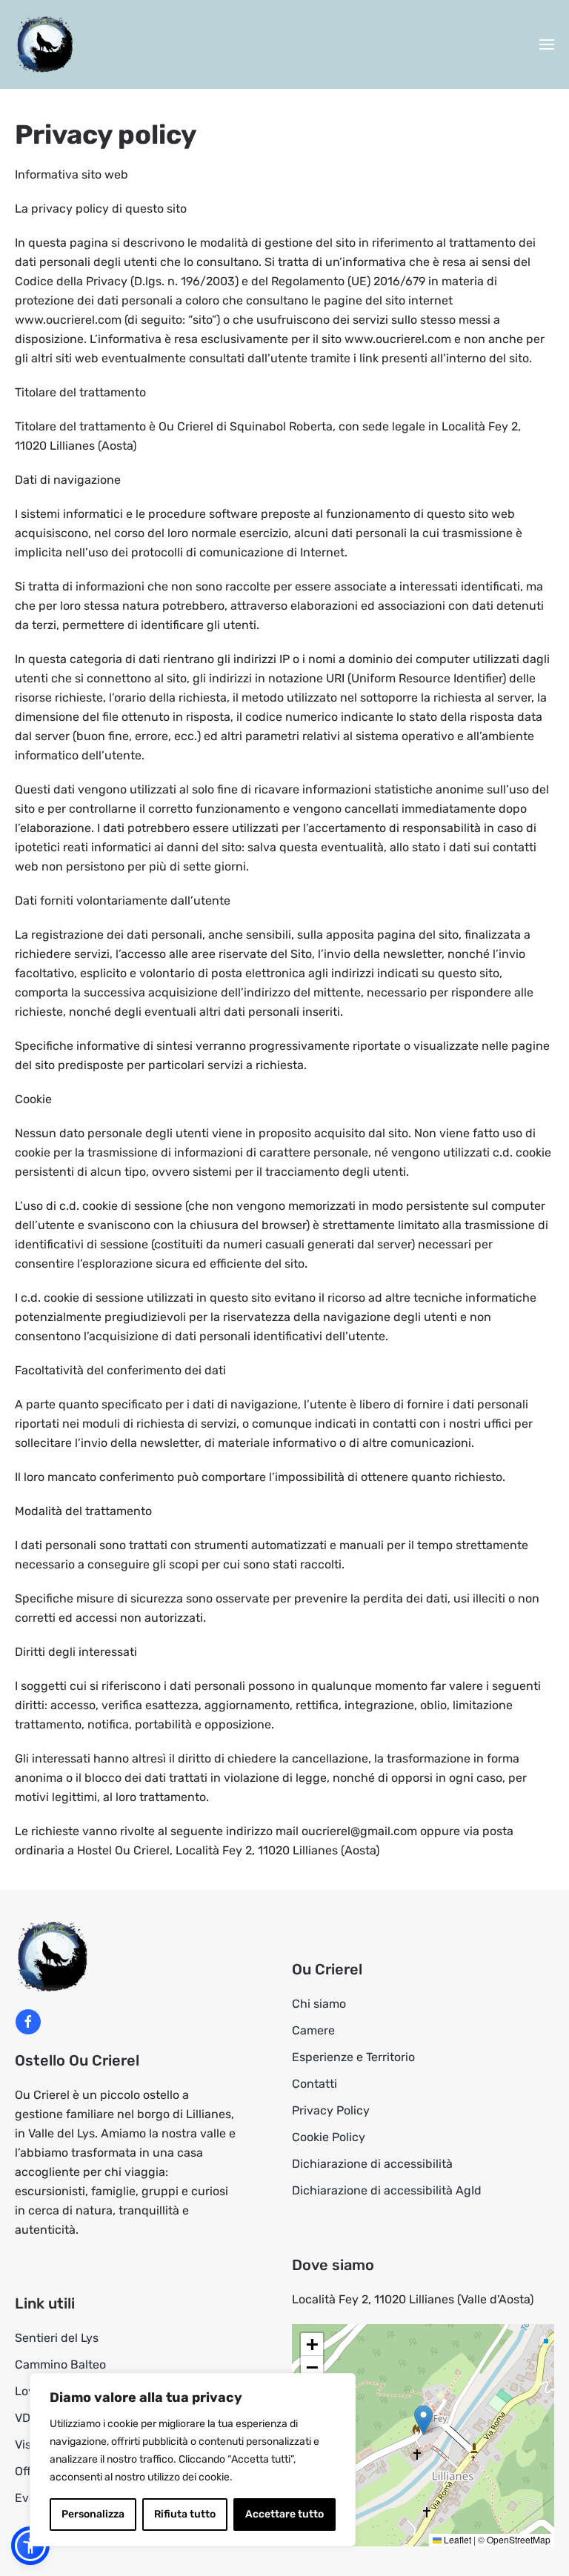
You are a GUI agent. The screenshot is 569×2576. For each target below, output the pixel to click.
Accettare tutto (284, 2514)
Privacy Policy (331, 2110)
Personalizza (93, 2514)
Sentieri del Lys (57, 2338)
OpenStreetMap (519, 2539)
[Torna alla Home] (44, 44)
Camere (313, 2030)
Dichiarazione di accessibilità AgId (387, 2190)
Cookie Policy (329, 2137)
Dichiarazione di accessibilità (372, 2164)
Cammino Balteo (60, 2364)
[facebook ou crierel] (28, 2022)
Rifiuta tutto (185, 2514)
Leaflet (456, 2539)
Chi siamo (319, 2004)
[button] (547, 44)
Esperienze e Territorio (353, 2057)
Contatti (315, 2084)
